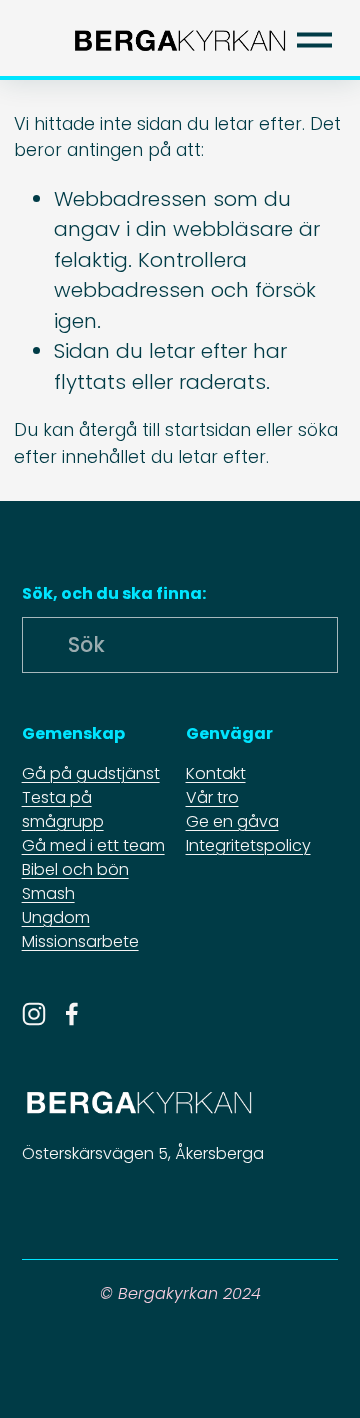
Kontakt (216, 773)
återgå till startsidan (165, 430)
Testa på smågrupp (63, 809)
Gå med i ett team (93, 845)
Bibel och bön (75, 869)
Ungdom (56, 917)
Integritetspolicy (248, 845)
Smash (48, 893)
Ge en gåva (232, 821)
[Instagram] (34, 1014)
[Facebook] (72, 1014)
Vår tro (212, 797)
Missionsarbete (80, 941)
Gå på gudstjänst (91, 773)
